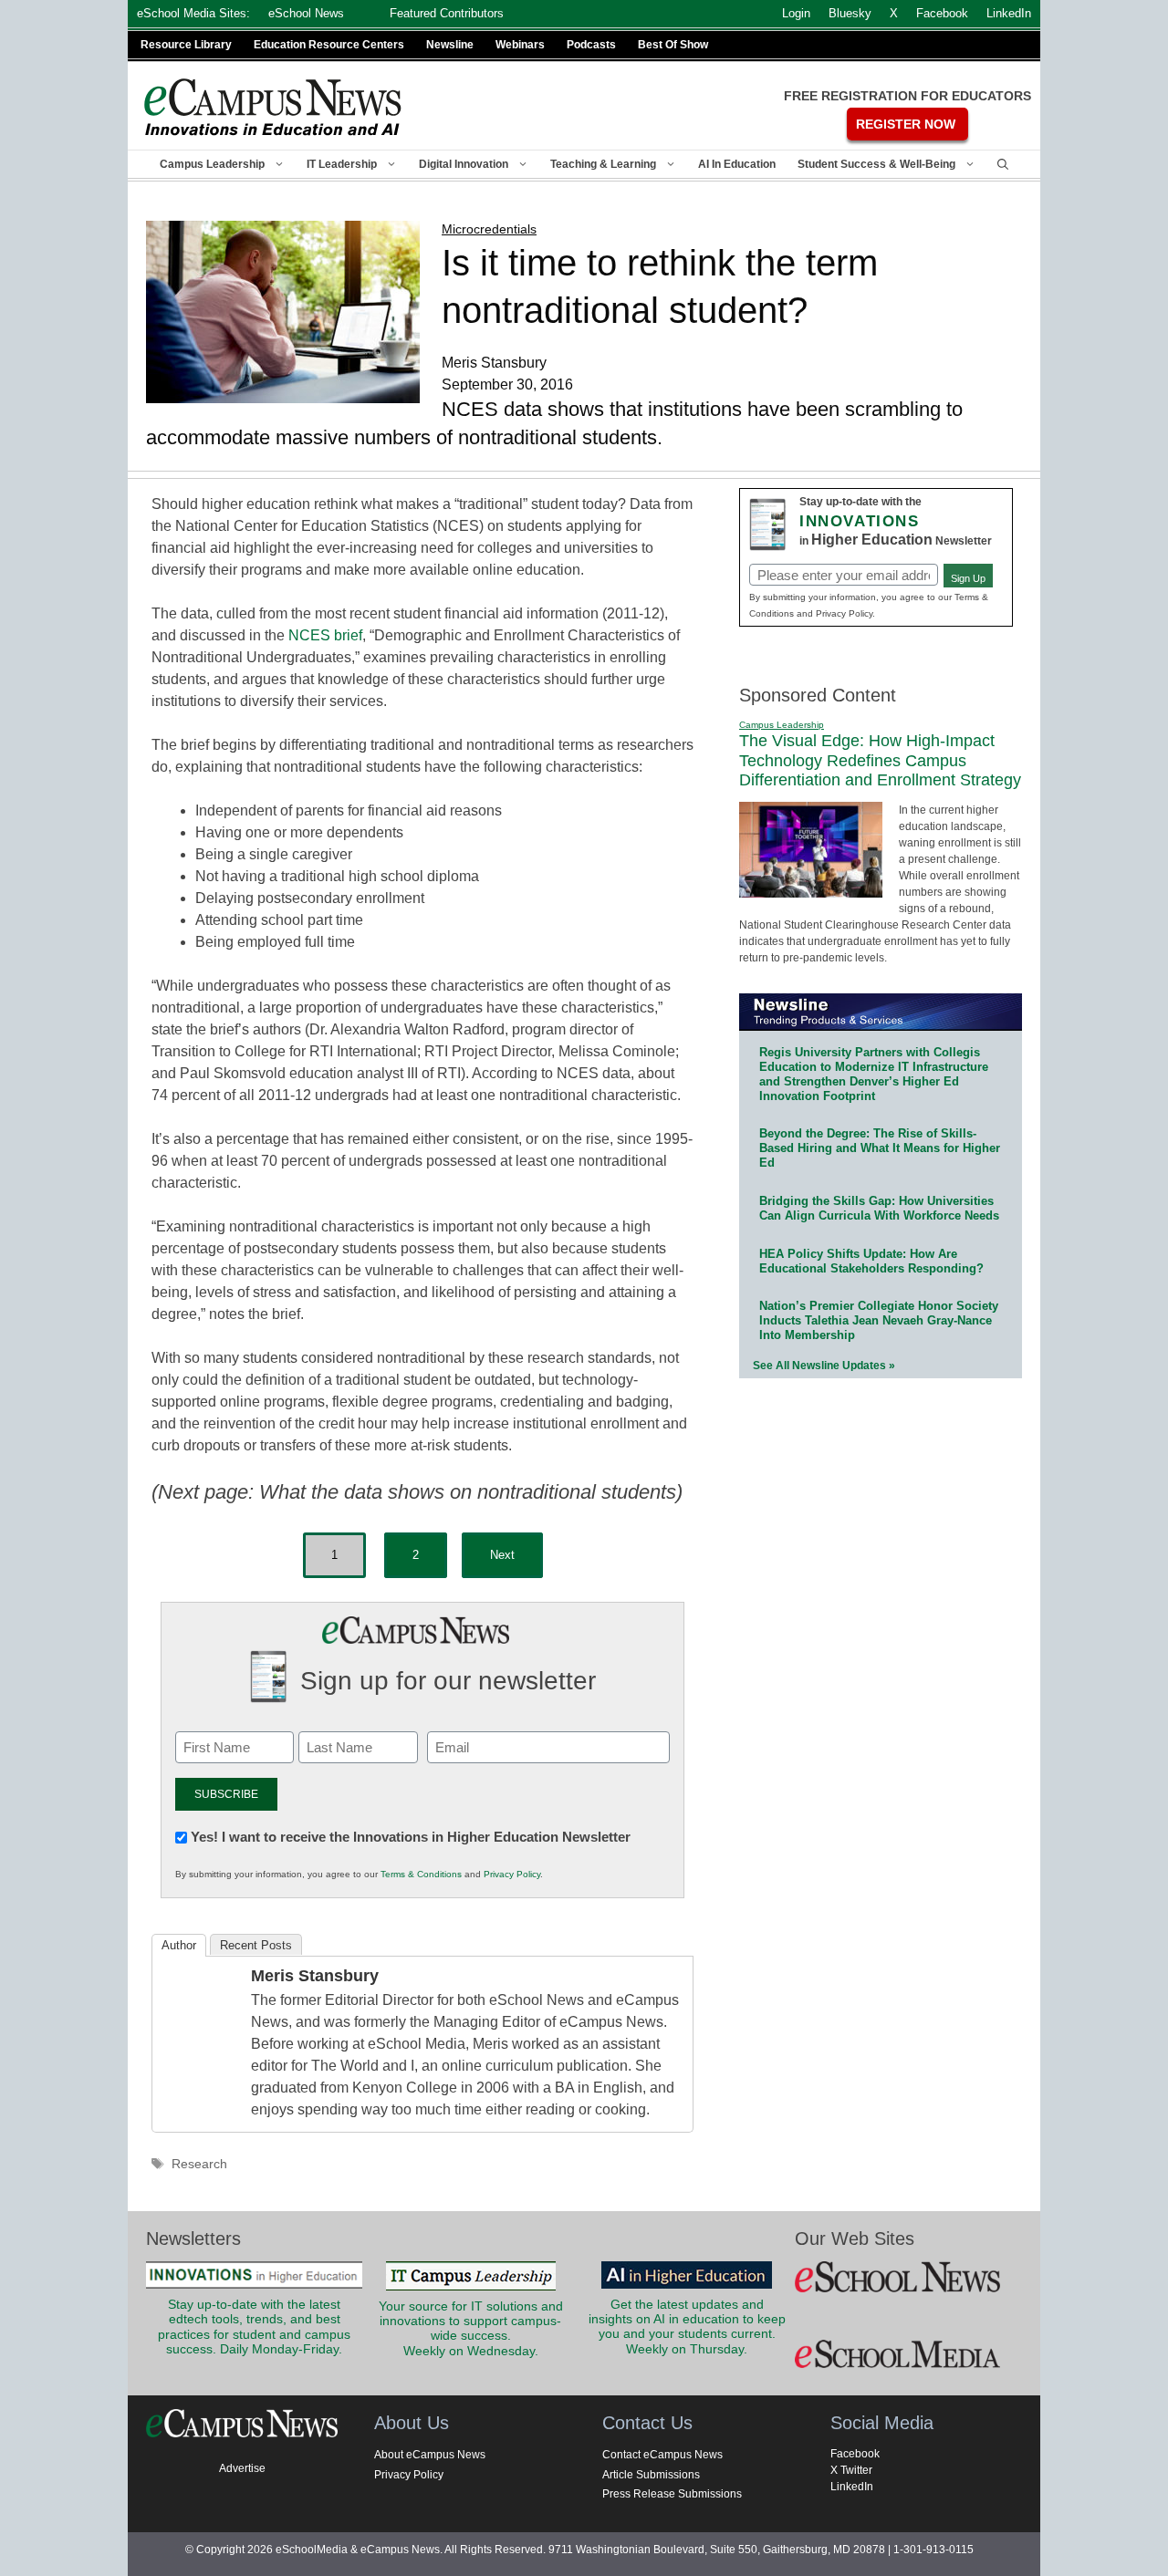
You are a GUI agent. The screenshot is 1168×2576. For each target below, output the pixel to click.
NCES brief (325, 635)
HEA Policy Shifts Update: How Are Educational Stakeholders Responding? (871, 1261)
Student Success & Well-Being (876, 164)
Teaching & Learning (603, 164)
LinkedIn (852, 2487)
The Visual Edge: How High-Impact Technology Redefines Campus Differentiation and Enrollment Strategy (880, 760)
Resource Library (186, 45)
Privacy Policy (512, 1874)
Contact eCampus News (662, 2455)
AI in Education (737, 164)
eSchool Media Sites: (193, 13)
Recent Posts (256, 1945)
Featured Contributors (447, 13)
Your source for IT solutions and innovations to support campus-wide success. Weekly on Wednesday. (471, 2329)
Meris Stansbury (315, 1976)
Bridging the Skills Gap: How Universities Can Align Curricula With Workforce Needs (879, 1208)
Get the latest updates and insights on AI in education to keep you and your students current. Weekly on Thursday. (687, 2327)
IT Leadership (342, 164)
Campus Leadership (212, 164)
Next (502, 1555)
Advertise (242, 2468)
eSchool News (306, 13)
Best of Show (673, 45)
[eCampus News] (274, 107)
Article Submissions (651, 2475)
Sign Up (968, 578)
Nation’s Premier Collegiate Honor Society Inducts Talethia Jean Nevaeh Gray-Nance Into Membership (879, 1320)
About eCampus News (430, 2455)
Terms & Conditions (421, 1874)
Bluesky (850, 13)
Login (796, 13)
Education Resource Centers (329, 45)
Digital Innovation (464, 164)
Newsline (450, 45)
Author (179, 1945)
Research (199, 2164)
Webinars (520, 45)
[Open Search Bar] (1003, 164)
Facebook (855, 2454)
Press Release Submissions (672, 2494)
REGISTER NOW (906, 124)
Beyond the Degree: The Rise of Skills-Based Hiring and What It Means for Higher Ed (880, 1148)
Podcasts (591, 45)
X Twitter (851, 2470)
